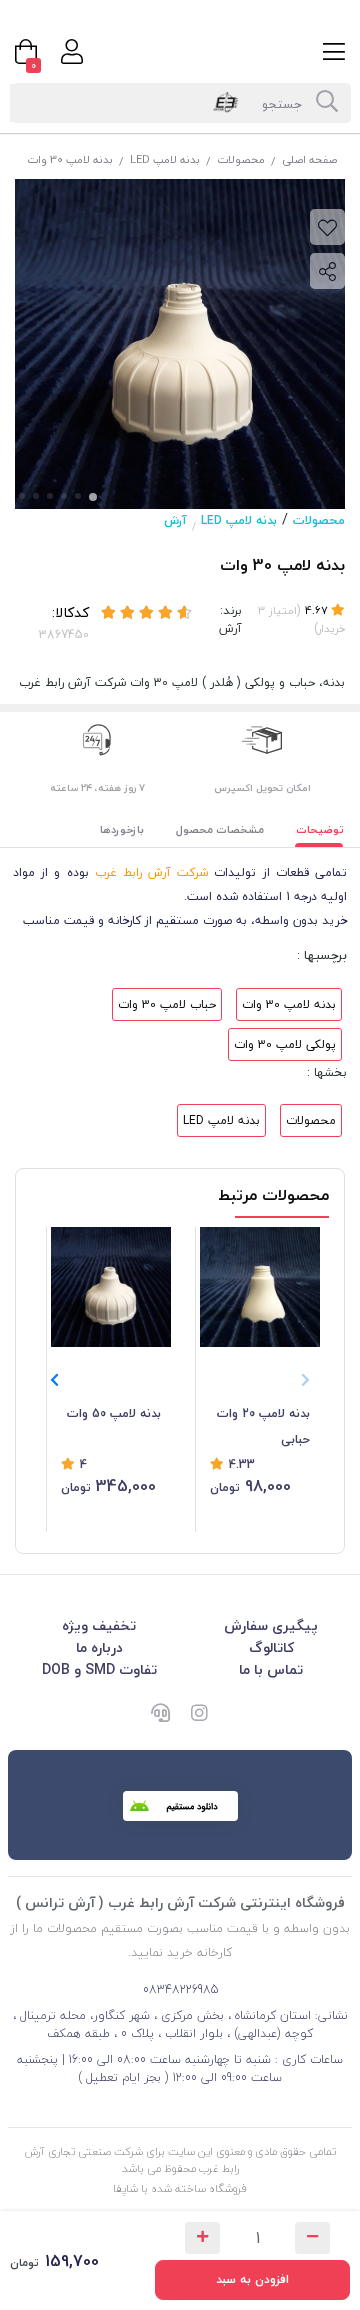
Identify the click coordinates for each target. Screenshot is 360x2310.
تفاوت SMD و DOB (99, 1669)
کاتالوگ (271, 1647)
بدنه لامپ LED (165, 159)
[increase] (202, 2238)
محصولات (241, 159)
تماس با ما (271, 1669)
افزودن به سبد (252, 2279)
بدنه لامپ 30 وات (289, 1004)
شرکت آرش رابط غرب (152, 872)
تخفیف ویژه (99, 1625)
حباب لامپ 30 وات (167, 1004)
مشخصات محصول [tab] (220, 829)
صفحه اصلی (309, 159)
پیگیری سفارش (271, 1625)
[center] (327, 103)
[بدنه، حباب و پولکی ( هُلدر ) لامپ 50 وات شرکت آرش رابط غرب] (111, 1287)
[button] (54, 1380)
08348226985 (180, 1989)
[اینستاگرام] (200, 1715)
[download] (180, 1806)
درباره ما (99, 1647)
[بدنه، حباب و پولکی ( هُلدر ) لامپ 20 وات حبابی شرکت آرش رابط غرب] (260, 1287)
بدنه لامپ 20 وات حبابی (263, 1426)
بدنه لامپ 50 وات (114, 1413)
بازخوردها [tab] (122, 829)
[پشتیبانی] (160, 1715)
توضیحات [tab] (320, 829)
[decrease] (312, 2238)
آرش (175, 520)
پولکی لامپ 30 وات (285, 1044)
